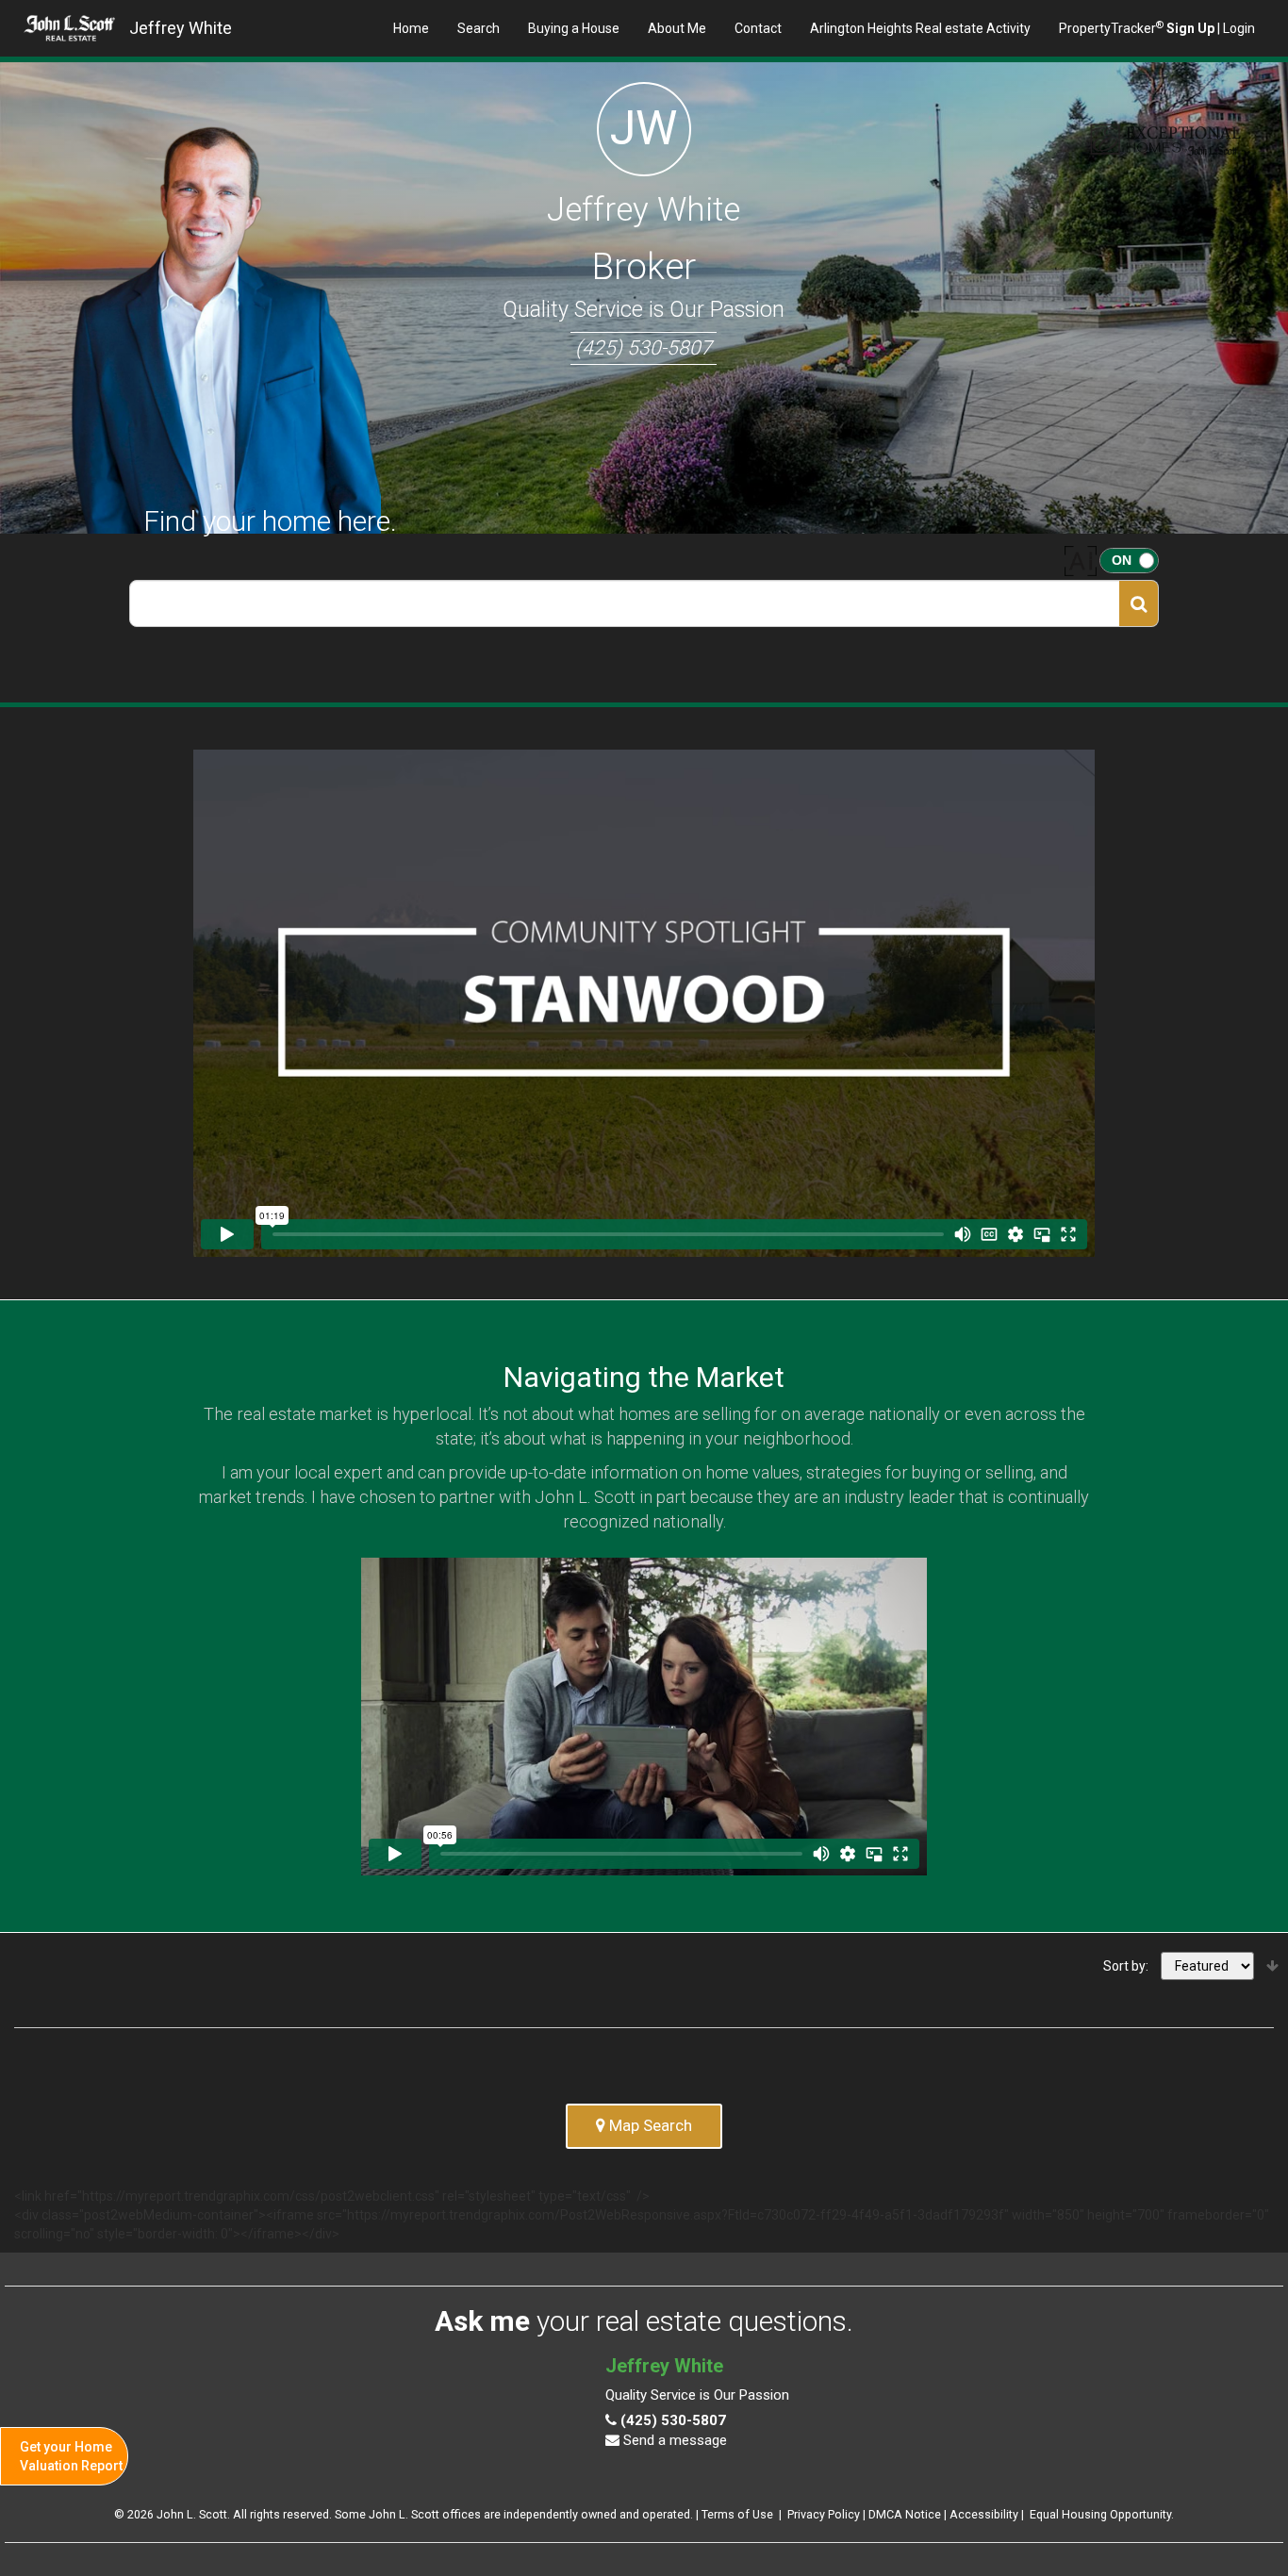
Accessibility (984, 2514)
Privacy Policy (824, 2514)
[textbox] (625, 603)
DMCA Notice (905, 2514)
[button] (1139, 603)
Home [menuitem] (411, 28)
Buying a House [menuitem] (574, 28)
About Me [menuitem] (677, 28)
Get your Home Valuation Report (71, 2456)
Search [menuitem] (479, 28)
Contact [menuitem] (758, 28)
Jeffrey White (181, 28)
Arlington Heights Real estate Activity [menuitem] (920, 28)
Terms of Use (737, 2514)
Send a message (673, 2440)
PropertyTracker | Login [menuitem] (1157, 27)
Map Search (649, 2125)
